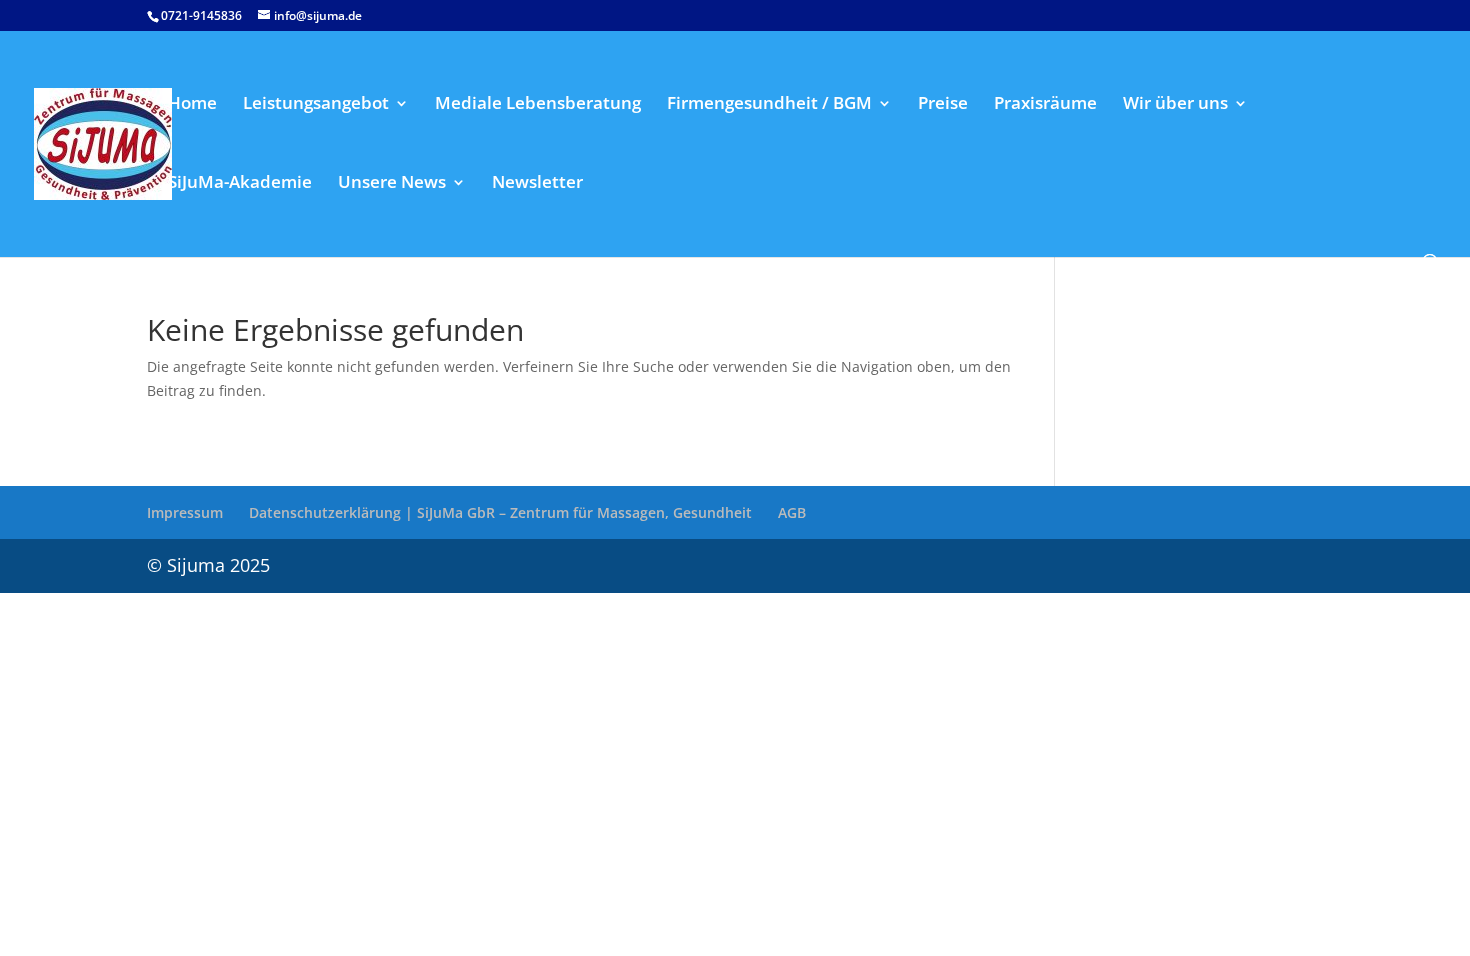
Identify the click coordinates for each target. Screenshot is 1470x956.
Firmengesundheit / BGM (769, 105)
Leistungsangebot (316, 105)
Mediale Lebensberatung (538, 105)
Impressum (185, 512)
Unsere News (392, 184)
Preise (943, 105)
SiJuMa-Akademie (240, 184)
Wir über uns (1175, 105)
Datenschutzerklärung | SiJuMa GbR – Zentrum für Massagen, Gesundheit (500, 512)
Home (192, 105)
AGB (792, 512)
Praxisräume (1045, 105)
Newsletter (537, 184)
